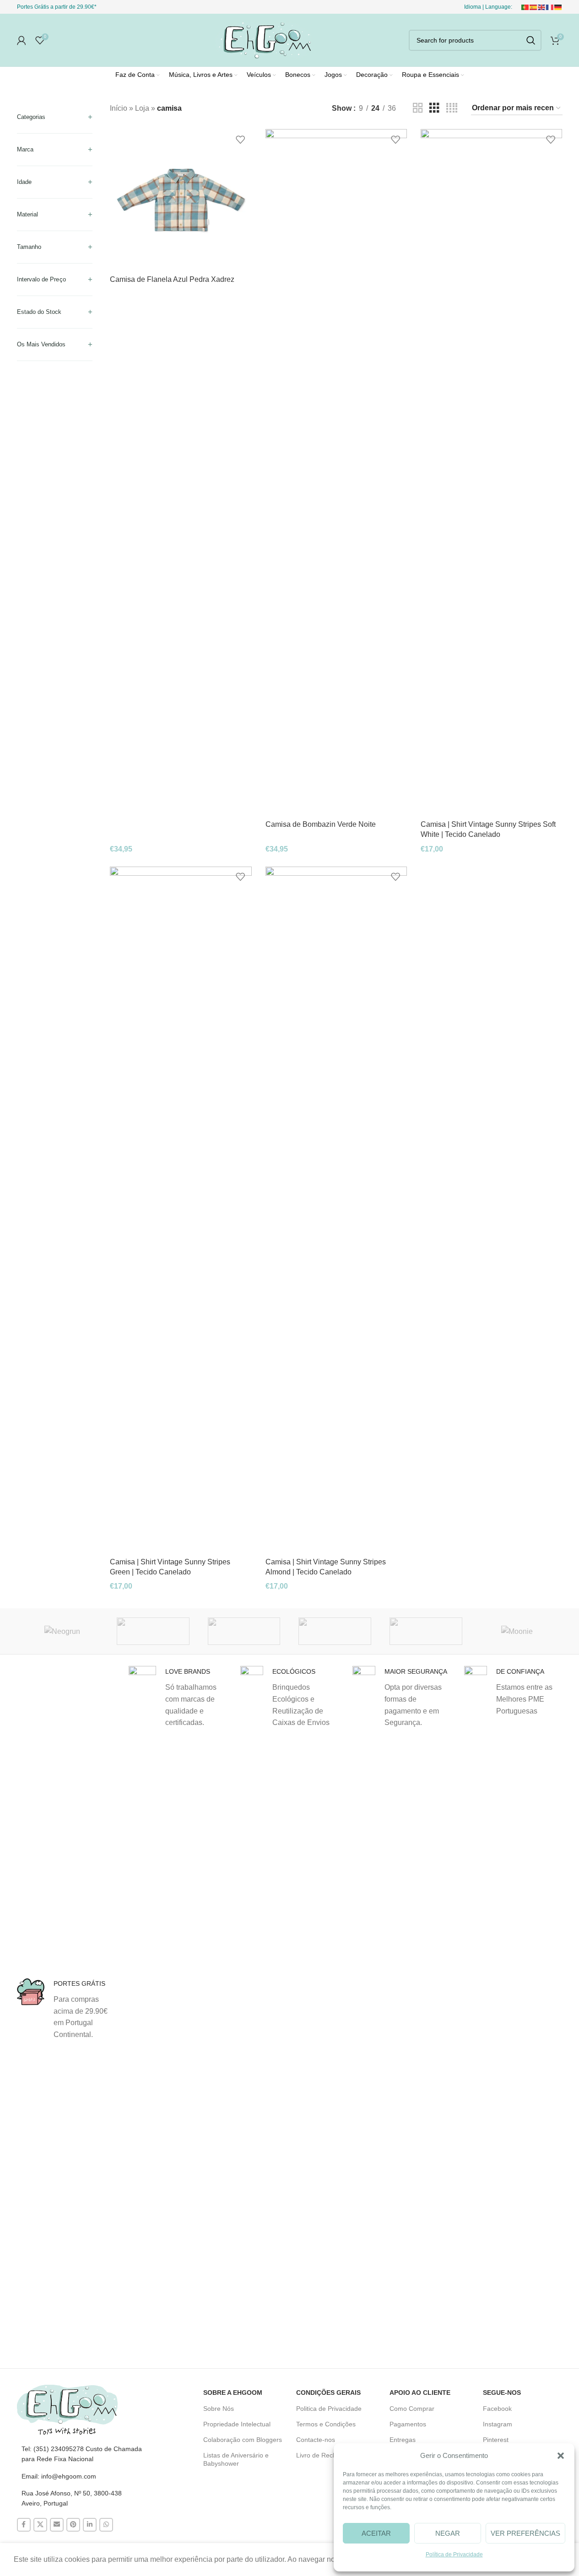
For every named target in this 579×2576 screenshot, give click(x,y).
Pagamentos (408, 2424)
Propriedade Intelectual (237, 2424)
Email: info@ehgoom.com (59, 2476)
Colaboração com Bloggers (243, 2440)
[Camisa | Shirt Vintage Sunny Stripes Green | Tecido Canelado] (181, 1210)
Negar (448, 2533)
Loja (142, 108)
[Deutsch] (558, 7)
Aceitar (376, 2533)
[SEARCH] (531, 40)
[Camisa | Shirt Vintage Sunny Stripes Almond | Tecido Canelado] (336, 1210)
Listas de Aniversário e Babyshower (236, 2459)
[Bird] (244, 1631)
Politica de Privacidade (329, 2409)
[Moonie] (517, 1631)
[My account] (22, 40)
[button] (561, 2456)
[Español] (534, 7)
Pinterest (496, 2440)
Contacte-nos (316, 2440)
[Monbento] (335, 1631)
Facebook (497, 2409)
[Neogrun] (62, 1631)
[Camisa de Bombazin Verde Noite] (336, 472)
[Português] (525, 7)
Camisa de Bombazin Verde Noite (321, 824)
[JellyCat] (153, 1631)
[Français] (550, 7)
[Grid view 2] (418, 108)
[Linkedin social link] (90, 2525)
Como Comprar (412, 2409)
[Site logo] (264, 40)
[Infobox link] (66, 2009)
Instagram (498, 2424)
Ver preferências (525, 2533)
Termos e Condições (326, 2424)
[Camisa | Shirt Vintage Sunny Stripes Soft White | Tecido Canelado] (491, 472)
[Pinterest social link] (73, 2525)
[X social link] (40, 2525)
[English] (542, 7)
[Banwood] (426, 1631)
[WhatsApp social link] (106, 2525)
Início (119, 108)
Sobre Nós (219, 2409)
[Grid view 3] (434, 108)
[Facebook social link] (24, 2525)
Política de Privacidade (454, 2554)
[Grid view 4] (452, 108)
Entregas (403, 2440)
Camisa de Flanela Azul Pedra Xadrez (172, 279)
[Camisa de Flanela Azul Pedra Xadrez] (181, 200)
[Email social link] (57, 2525)
